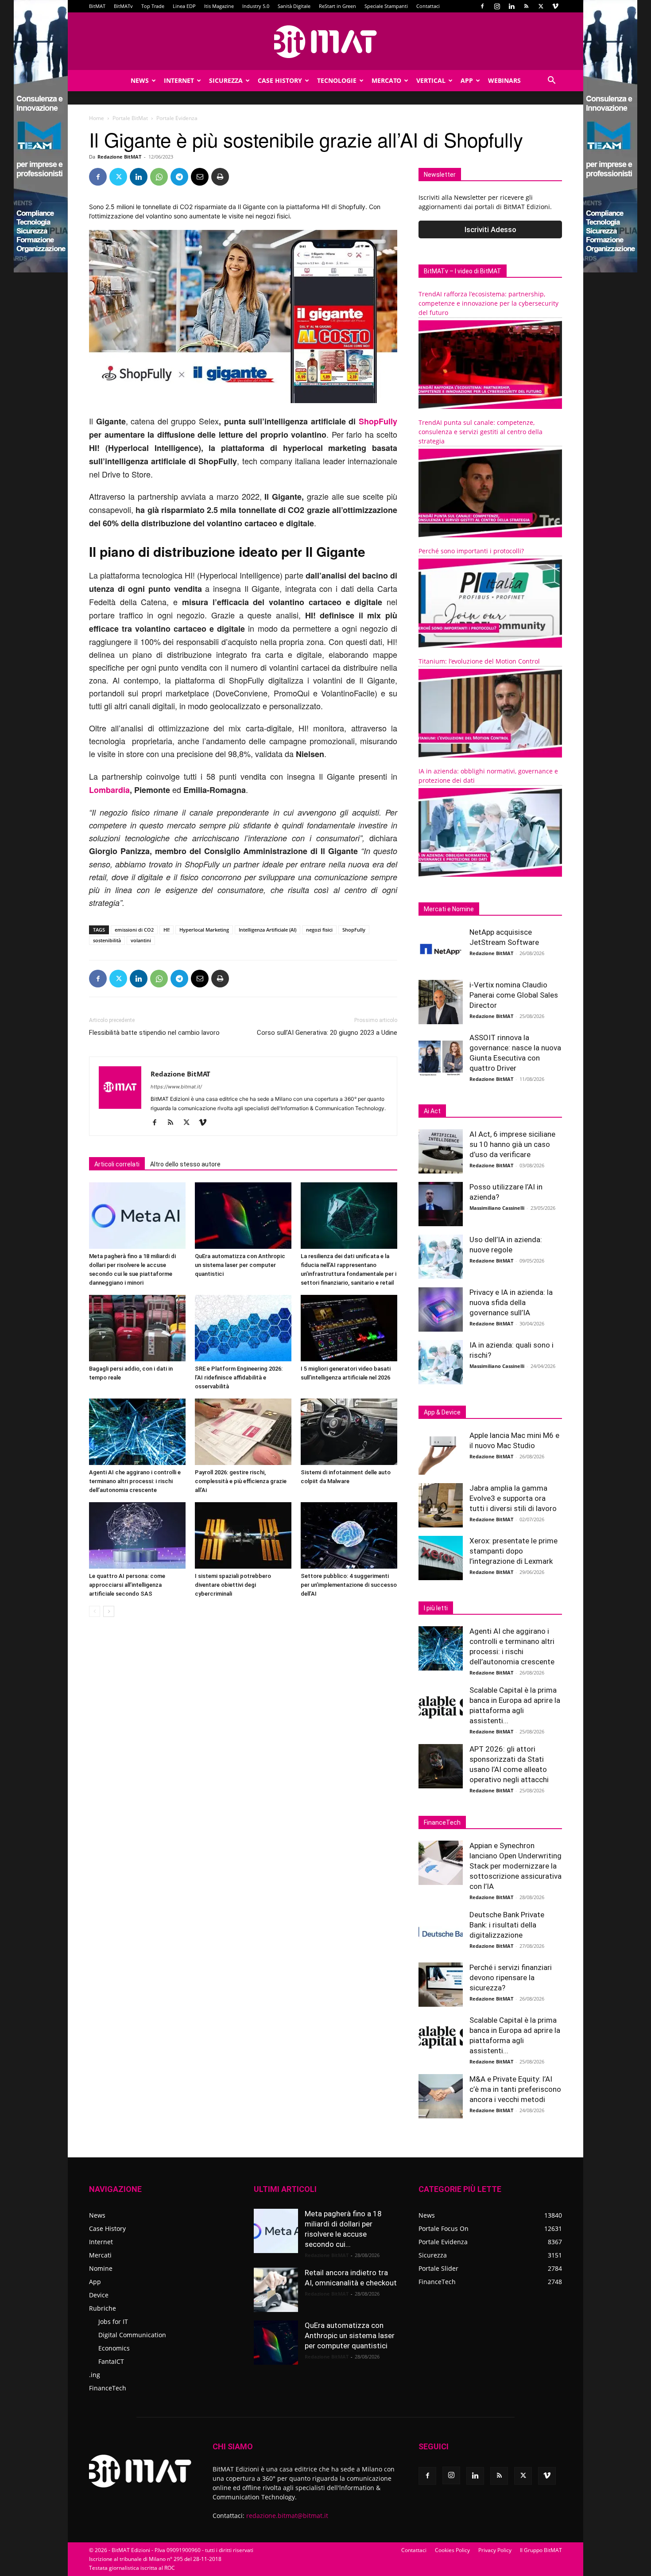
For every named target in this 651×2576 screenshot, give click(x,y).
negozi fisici (319, 930)
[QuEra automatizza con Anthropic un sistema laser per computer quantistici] (243, 1216)
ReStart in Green (337, 6)
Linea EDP (184, 6)
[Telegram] (179, 177)
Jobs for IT (113, 2322)
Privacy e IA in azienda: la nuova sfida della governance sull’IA (511, 1302)
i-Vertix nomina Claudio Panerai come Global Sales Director (514, 995)
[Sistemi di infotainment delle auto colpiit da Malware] (349, 1432)
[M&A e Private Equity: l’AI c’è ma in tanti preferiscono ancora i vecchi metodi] (441, 2096)
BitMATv (123, 6)
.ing (95, 2375)
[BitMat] (325, 42)
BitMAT (97, 6)
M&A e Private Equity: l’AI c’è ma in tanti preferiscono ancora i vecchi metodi (515, 2089)
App (467, 80)
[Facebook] (482, 6)
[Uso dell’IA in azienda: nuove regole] (441, 1257)
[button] (551, 81)
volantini (141, 940)
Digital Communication (132, 2335)
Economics (114, 2348)
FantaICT (111, 2361)
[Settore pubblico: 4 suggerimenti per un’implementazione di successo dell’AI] (349, 1535)
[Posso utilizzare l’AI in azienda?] (441, 1204)
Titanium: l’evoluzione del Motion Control (479, 661)
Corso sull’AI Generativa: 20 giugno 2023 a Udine (327, 1033)
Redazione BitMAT (119, 157)
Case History (280, 80)
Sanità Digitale (294, 6)
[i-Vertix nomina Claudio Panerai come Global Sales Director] (441, 1002)
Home (97, 118)
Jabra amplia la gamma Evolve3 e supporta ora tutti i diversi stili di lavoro (513, 1498)
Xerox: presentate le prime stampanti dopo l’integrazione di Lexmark (513, 1551)
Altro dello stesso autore (185, 1164)
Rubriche (103, 2308)
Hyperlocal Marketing (204, 930)
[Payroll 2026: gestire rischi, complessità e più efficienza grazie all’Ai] (243, 1432)
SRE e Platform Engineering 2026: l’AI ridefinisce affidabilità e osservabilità (239, 1377)
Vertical (431, 80)
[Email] (200, 177)
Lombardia (109, 790)
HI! (167, 930)
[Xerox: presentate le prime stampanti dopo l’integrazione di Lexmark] (441, 1558)
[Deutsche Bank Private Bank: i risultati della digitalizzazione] (441, 1932)
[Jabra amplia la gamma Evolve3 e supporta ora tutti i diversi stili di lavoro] (441, 1505)
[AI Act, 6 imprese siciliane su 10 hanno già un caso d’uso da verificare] (441, 1151)
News (140, 80)
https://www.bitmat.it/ (176, 1087)
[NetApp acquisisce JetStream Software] (441, 949)
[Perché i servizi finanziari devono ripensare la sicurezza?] (441, 1985)
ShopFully (378, 421)
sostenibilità (107, 940)
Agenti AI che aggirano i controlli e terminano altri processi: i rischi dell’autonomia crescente (135, 1481)
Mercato (386, 80)
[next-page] (109, 1611)
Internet (179, 80)
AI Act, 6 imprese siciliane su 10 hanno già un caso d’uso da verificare (512, 1144)
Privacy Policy (495, 2550)
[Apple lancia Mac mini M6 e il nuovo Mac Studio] (441, 1453)
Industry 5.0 (256, 6)
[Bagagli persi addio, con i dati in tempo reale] (137, 1328)
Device (99, 2295)
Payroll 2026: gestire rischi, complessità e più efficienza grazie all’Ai (241, 1481)
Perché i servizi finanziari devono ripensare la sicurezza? (511, 1978)
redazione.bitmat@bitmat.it (287, 2516)
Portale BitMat (130, 118)
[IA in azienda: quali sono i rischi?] (441, 1362)
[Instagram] (497, 6)
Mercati (100, 2255)
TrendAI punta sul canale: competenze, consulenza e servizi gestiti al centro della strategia (480, 432)
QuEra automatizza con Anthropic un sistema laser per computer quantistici (240, 1265)
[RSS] (526, 6)
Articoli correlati (117, 1164)
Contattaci (428, 6)
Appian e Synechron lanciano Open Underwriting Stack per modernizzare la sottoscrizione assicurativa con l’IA (515, 1866)
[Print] (220, 177)
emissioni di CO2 (134, 930)
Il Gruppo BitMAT (541, 2550)
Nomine (101, 2268)
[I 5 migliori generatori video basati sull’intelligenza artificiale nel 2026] (349, 1328)
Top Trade (153, 6)
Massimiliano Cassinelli (497, 1208)
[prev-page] (95, 1611)
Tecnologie (337, 80)
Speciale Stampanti (386, 6)
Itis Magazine (219, 6)
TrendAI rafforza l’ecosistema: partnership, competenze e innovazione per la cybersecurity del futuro (488, 303)
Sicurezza (226, 80)
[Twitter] (541, 6)
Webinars (504, 80)
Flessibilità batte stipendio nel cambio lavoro (154, 1033)
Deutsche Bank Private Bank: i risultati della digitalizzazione (507, 1925)
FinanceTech (108, 2388)
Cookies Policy (452, 2550)
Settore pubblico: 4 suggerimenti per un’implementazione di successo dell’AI (349, 1585)
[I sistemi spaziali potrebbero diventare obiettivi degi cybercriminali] (243, 1535)
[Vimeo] (555, 6)
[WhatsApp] (159, 177)
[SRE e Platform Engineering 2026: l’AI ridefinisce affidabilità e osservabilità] (243, 1328)
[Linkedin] (511, 6)
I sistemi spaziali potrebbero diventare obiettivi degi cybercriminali (233, 1585)
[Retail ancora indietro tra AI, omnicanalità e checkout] (276, 2290)
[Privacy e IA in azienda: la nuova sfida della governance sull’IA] (441, 1309)
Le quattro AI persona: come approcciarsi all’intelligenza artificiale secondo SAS (127, 1585)
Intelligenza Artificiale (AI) (267, 930)
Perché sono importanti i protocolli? (471, 551)
